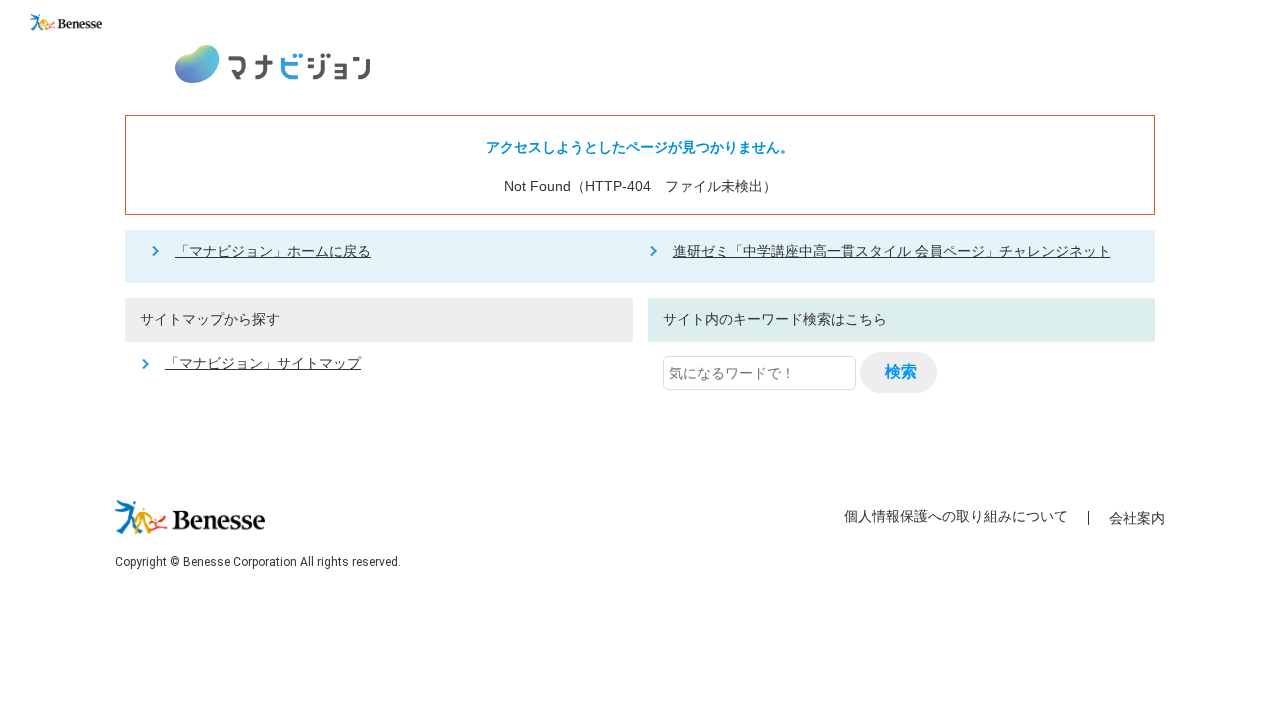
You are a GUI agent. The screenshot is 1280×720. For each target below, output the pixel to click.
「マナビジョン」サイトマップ (263, 363)
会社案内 (1137, 518)
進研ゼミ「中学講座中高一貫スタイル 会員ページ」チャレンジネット (892, 251)
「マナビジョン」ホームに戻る (273, 251)
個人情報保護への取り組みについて (956, 516)
